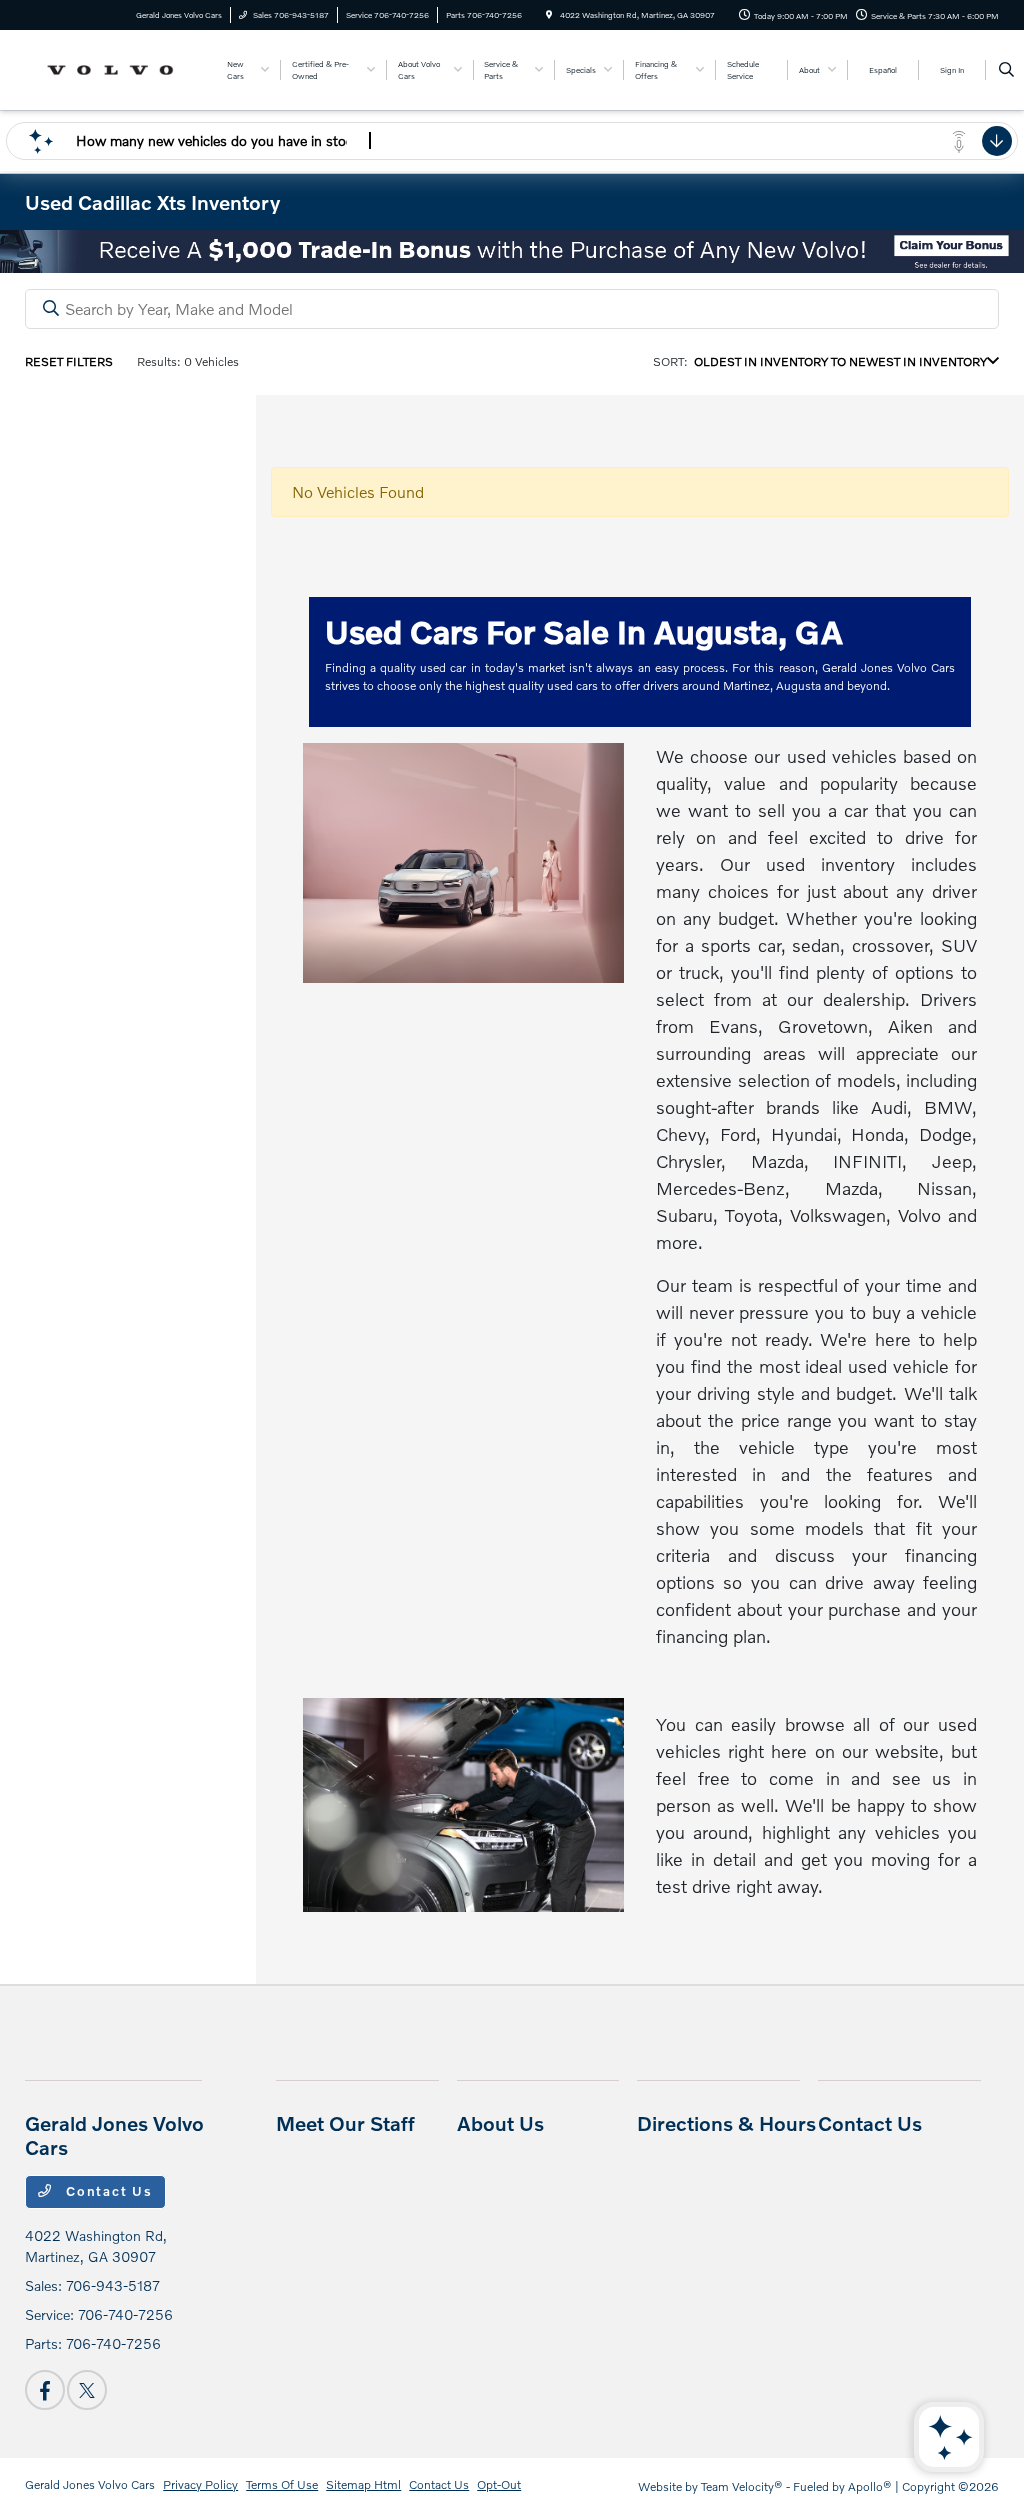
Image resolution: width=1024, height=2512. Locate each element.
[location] (549, 15)
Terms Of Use (282, 2484)
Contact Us (107, 2191)
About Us (500, 2123)
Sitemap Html (363, 2484)
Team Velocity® (742, 2486)
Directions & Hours (726, 2123)
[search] (1006, 70)
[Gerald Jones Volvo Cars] (115, 67)
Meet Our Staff (345, 2123)
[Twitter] (87, 2390)
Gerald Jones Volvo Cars (90, 2484)
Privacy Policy (200, 2484)
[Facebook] (45, 2390)
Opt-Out (499, 2484)
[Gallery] (512, 251)
